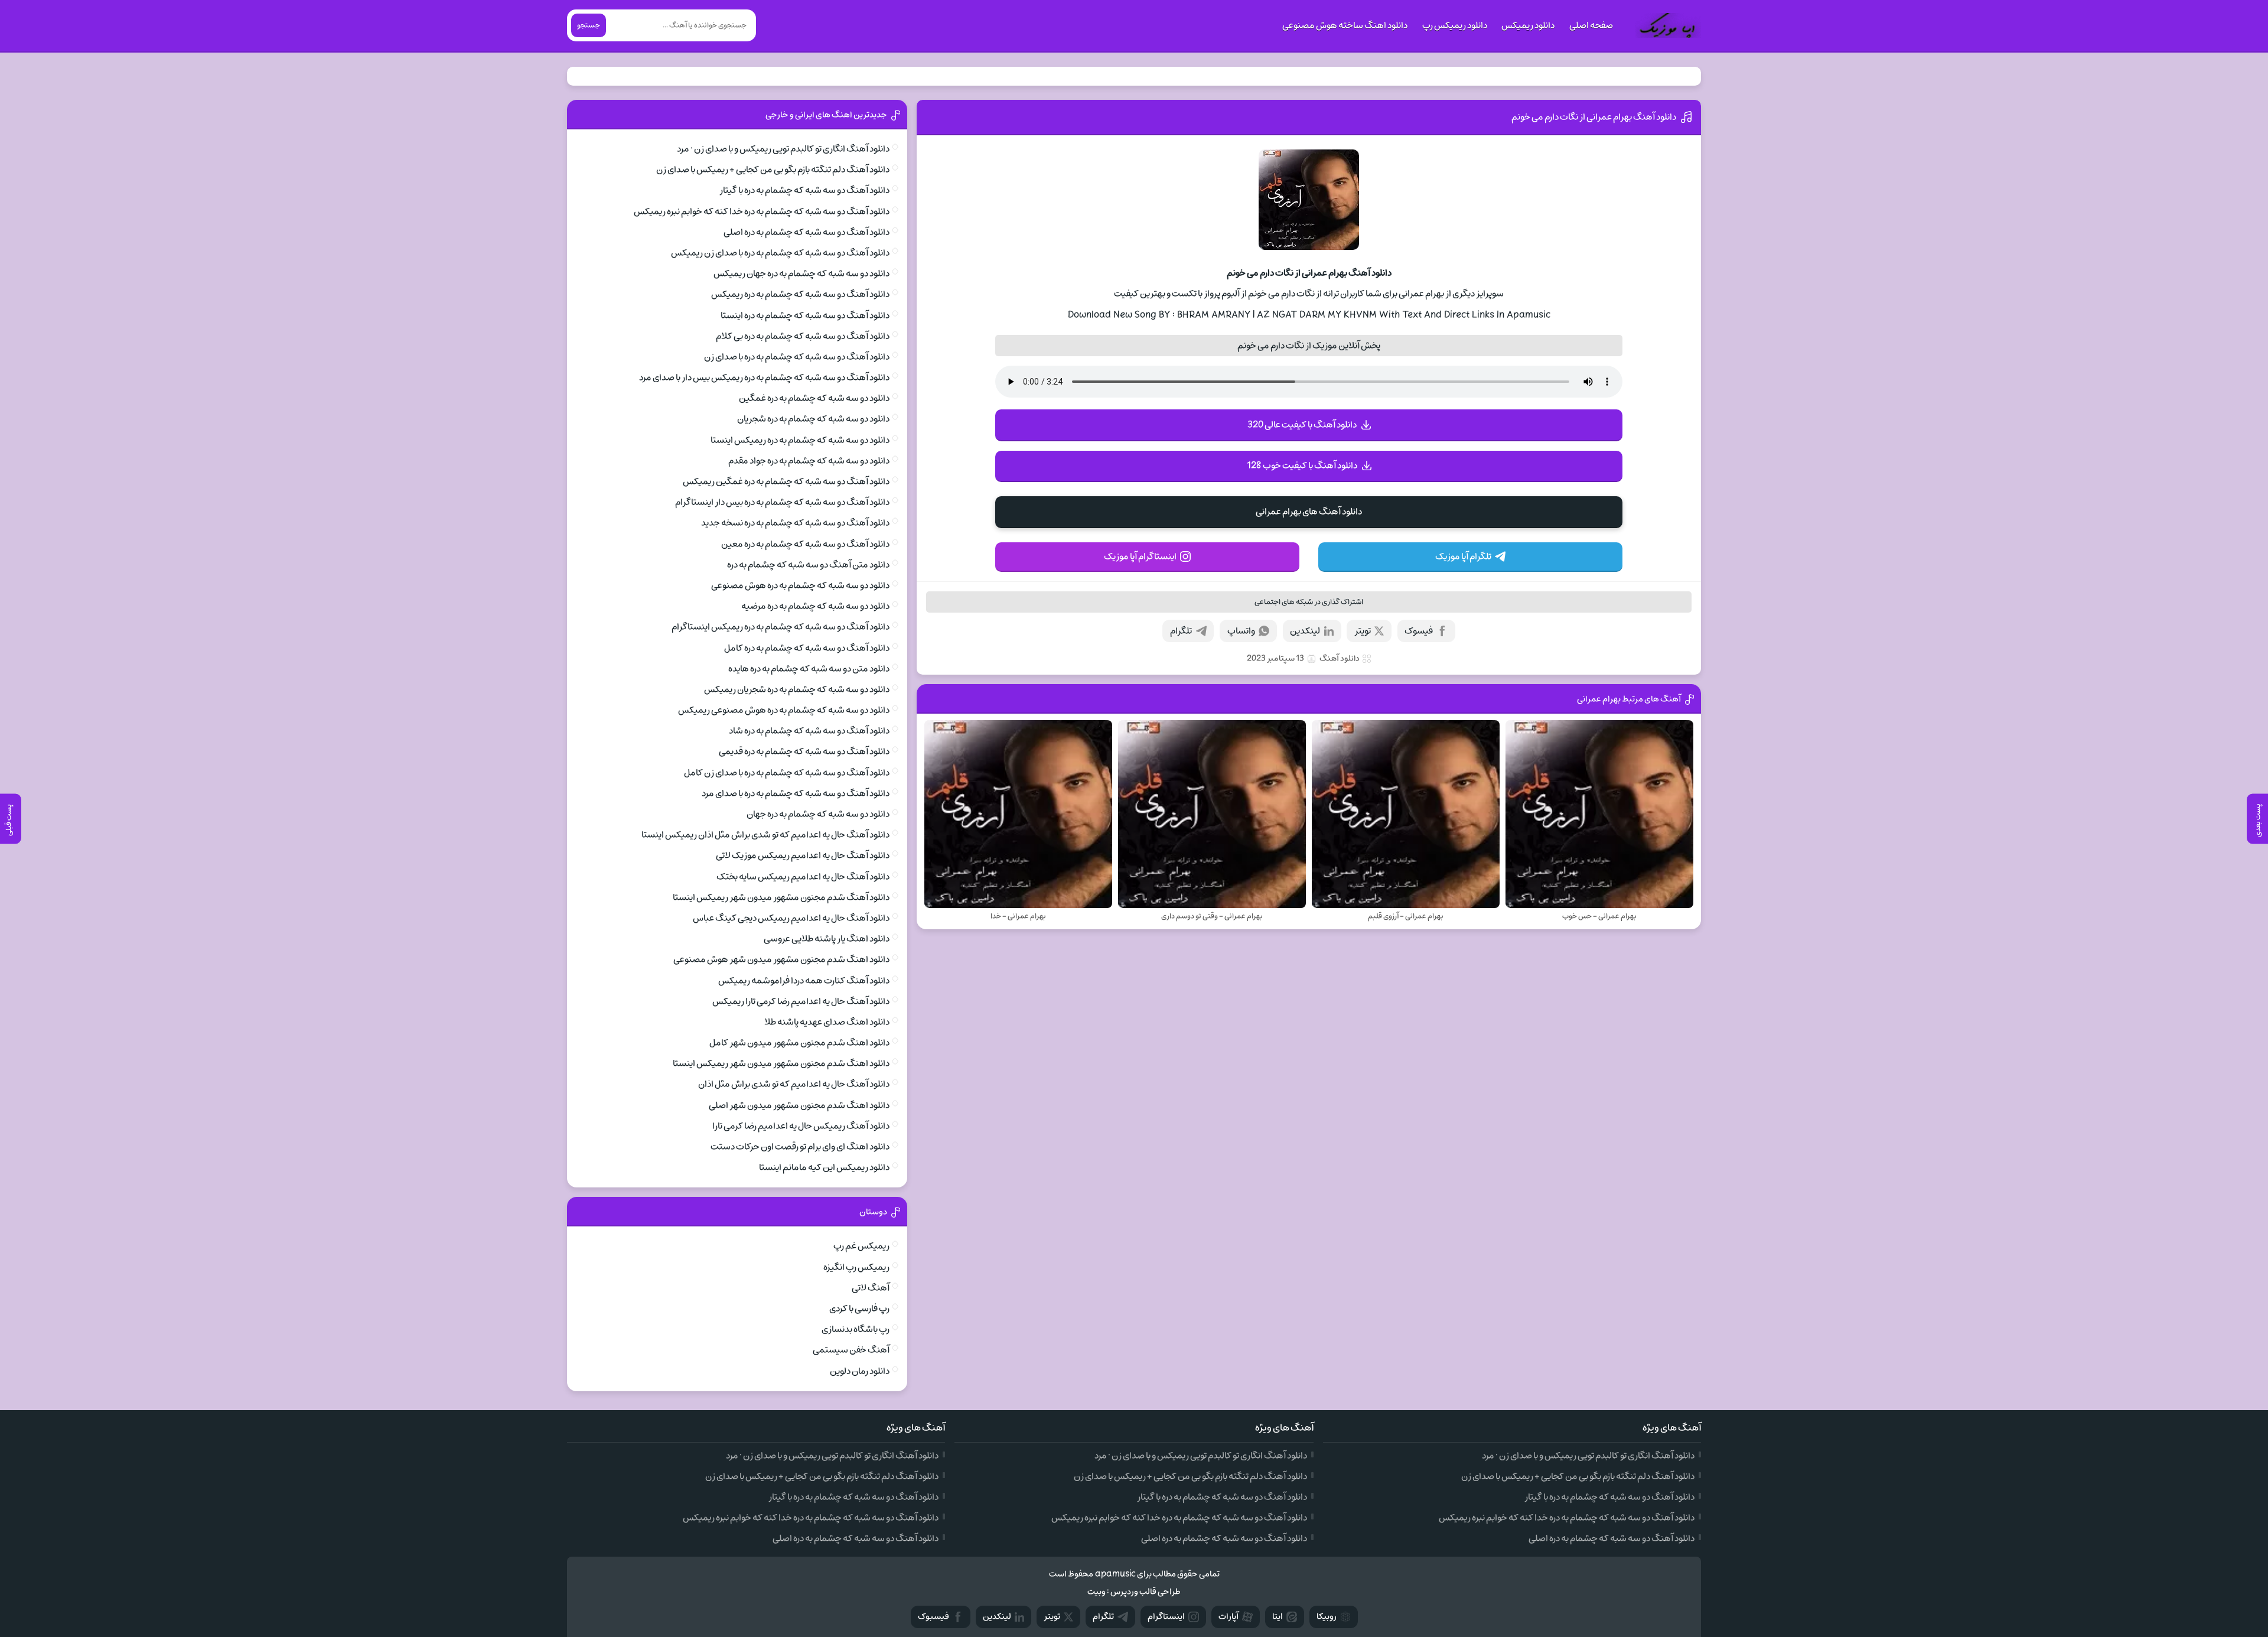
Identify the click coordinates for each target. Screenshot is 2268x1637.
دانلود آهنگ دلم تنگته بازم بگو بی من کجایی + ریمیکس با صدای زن (773, 170)
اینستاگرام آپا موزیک (1140, 556)
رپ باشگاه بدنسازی (856, 1329)
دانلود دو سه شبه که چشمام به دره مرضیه (815, 606)
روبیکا (1327, 1617)
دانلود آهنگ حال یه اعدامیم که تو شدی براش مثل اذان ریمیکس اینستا (765, 835)
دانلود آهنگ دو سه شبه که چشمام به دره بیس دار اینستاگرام (782, 502)
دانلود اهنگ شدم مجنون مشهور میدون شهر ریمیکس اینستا (781, 1063)
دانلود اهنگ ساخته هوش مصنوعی (1345, 25)
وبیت (1096, 1592)
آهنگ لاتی (871, 1288)
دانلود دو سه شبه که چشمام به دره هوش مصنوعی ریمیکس (784, 710)
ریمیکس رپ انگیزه (856, 1267)
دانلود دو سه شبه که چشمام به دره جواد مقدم (809, 461)
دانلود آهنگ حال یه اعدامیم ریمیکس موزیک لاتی (803, 855)
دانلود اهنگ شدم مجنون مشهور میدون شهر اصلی (799, 1105)
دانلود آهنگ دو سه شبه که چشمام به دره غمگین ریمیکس (786, 481)
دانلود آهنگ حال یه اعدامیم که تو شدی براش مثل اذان (794, 1084)
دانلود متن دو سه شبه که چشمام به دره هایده (809, 669)
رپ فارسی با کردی (859, 1309)
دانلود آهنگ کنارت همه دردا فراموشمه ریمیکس (804, 981)
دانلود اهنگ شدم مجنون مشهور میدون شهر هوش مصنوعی (781, 959)
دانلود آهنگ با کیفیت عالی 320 (1302, 425)
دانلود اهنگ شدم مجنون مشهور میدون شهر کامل (799, 1043)
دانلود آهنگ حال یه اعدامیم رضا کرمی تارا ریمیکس (801, 1001)
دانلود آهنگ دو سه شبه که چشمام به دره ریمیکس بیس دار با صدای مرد (764, 377)
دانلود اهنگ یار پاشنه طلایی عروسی (827, 939)
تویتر (1363, 631)
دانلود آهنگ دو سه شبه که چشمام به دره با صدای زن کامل (787, 773)
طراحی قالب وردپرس (1146, 1592)
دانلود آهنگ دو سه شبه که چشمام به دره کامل (807, 648)
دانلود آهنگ (1340, 658)
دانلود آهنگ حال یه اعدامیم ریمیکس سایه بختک (803, 877)
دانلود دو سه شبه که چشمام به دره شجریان (813, 419)
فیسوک (1419, 631)
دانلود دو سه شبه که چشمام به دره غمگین (814, 398)
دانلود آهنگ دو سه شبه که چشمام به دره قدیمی (804, 751)
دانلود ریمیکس (1528, 25)
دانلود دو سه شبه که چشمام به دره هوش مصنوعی (800, 585)
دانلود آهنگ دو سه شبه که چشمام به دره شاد (809, 731)
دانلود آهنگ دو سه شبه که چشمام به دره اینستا (805, 315)
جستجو (589, 25)
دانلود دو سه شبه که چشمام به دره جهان (818, 814)
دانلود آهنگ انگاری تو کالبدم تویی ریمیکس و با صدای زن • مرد (783, 149)
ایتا (1278, 1617)
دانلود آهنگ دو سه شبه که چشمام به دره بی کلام (803, 336)
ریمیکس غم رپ (861, 1246)
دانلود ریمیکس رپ (1455, 25)
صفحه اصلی (1591, 25)
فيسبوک (933, 1617)
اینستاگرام (1166, 1617)
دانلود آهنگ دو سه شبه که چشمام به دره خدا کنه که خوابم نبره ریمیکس (762, 211)
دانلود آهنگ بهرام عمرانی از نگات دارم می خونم (1594, 117)
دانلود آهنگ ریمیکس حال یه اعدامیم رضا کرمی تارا (801, 1126)
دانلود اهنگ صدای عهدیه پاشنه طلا (827, 1022)
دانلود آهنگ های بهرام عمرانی (1309, 512)
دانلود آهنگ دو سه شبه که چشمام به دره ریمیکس (800, 294)
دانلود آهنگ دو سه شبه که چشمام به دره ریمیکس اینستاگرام (781, 627)
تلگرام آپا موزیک (1463, 556)
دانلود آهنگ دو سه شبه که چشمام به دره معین (805, 544)
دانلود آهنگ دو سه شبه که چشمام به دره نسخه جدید (795, 523)
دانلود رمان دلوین (860, 1371)
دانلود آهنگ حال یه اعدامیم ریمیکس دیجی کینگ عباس (791, 918)
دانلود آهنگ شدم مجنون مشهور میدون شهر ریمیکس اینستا (781, 897)
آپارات (1228, 1617)
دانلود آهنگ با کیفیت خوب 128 (1302, 466)
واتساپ (1241, 631)
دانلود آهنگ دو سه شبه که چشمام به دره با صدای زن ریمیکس (780, 253)
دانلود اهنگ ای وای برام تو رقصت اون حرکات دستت (800, 1147)
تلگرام (1181, 631)
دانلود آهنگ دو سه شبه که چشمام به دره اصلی (806, 232)
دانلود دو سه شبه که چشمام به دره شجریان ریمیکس (797, 689)
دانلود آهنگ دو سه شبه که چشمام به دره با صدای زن (797, 357)
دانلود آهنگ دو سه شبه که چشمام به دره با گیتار (804, 190)
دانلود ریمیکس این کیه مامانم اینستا (824, 1167)
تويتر (1052, 1617)
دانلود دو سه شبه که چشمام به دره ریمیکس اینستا (800, 440)
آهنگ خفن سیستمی (851, 1350)
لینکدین (1305, 631)
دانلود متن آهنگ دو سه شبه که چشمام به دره (808, 565)
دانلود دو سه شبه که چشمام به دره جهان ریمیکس (801, 274)
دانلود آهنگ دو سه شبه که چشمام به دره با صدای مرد (796, 793)
